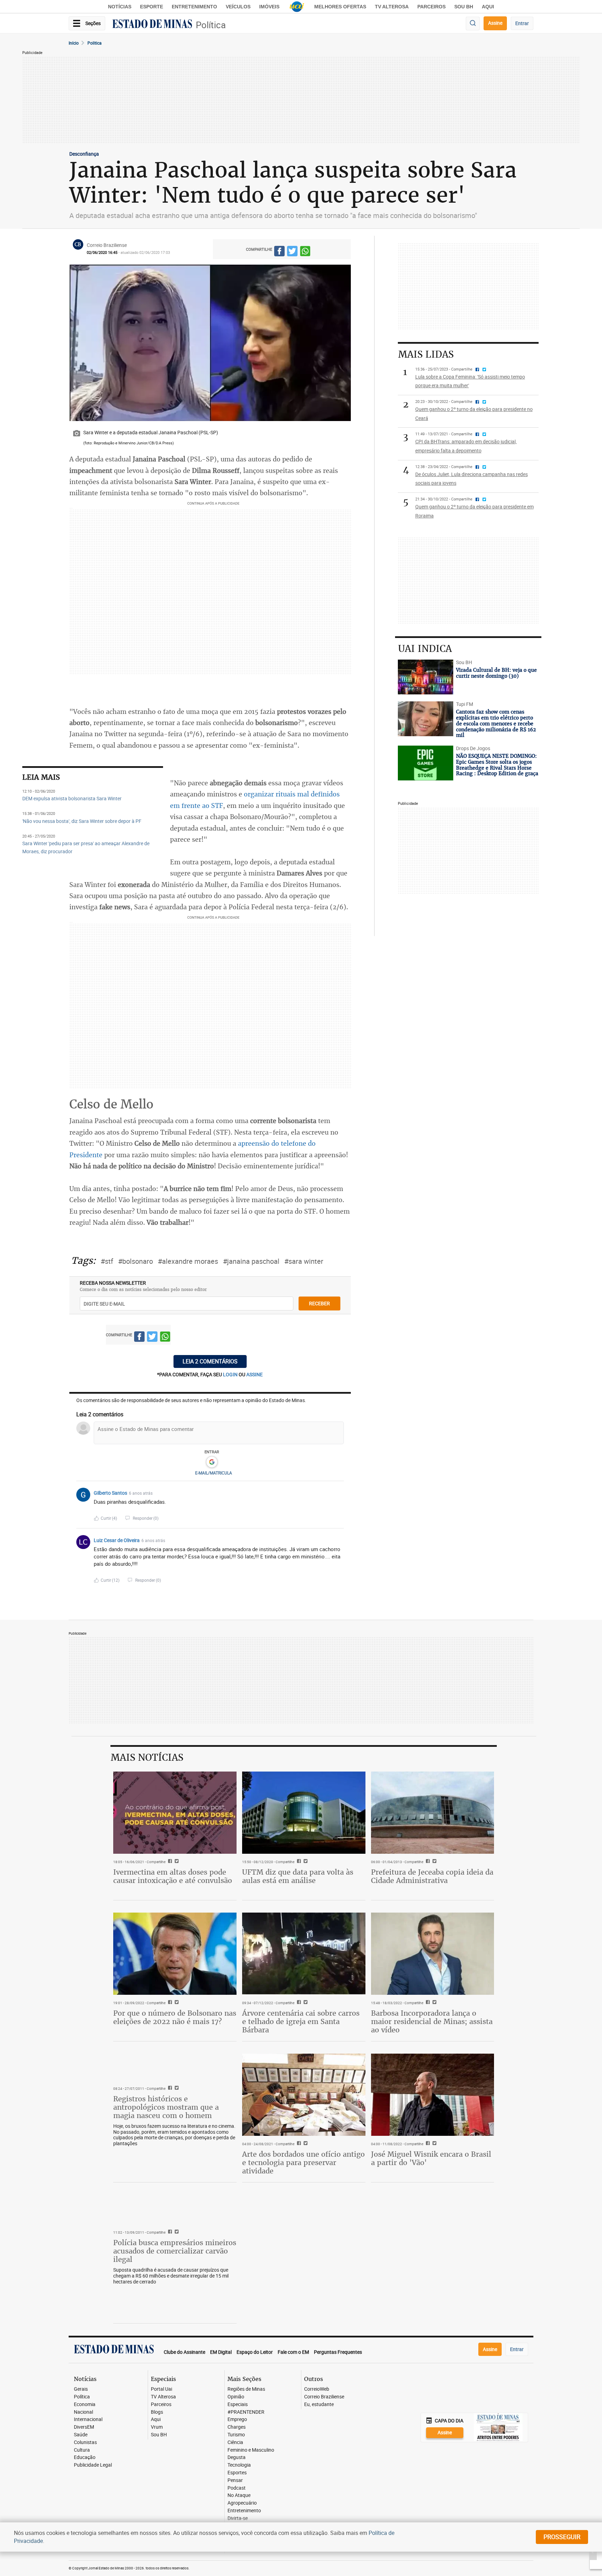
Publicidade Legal (93, 2465)
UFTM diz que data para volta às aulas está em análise (298, 1876)
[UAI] (297, 7)
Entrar (522, 23)
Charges (237, 2427)
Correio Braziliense (324, 2397)
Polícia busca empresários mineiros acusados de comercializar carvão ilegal (175, 2251)
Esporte (152, 7)
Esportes (237, 2473)
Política (211, 25)
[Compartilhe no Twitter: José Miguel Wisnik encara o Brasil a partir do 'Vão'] (434, 2144)
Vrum (157, 2427)
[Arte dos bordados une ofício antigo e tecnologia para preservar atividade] (304, 2095)
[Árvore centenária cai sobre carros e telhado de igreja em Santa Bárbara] (304, 1954)
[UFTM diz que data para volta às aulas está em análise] (304, 1813)
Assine (495, 23)
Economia (85, 2404)
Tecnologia (239, 2465)
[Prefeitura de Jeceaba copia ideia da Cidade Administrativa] (433, 1813)
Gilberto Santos (110, 1493)
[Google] (212, 1462)
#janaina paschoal (251, 1261)
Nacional (83, 2412)
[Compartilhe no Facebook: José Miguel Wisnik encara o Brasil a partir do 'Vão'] (427, 2144)
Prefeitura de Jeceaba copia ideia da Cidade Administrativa (432, 1876)
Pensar (235, 2480)
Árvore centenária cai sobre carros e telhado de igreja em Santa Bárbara (301, 2021)
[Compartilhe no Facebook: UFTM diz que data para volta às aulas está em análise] (298, 1862)
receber (319, 1303)
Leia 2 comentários (210, 1361)
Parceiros (431, 7)
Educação (85, 2457)
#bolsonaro (136, 1261)
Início (74, 43)
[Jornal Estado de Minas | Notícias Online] (152, 25)
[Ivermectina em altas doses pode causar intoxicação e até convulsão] (175, 1813)
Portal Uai (161, 2389)
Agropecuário (242, 2503)
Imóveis (269, 7)
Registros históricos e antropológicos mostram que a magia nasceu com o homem (166, 2107)
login (231, 1374)
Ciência (235, 2442)
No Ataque (239, 2495)
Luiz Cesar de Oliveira (117, 1540)
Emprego (237, 2419)
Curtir (109, 1518)
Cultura (82, 2450)
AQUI (488, 7)
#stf (107, 1261)
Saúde (81, 2435)
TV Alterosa (392, 7)
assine (254, 1374)
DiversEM (84, 2427)
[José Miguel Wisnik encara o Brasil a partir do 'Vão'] (433, 2095)
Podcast (237, 2488)
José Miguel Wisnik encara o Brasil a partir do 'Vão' (431, 2158)
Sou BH (464, 7)
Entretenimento (194, 7)
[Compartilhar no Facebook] (279, 252)
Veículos (238, 7)
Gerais (81, 2389)
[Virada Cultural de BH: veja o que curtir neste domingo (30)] (426, 677)
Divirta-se (238, 2518)
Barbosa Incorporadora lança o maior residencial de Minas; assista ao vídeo (432, 2021)
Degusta (237, 2457)
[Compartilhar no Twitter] (292, 252)
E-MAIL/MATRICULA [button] (214, 1473)
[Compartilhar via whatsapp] (305, 252)
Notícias (120, 7)
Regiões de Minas (246, 2389)
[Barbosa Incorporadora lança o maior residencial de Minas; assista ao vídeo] (433, 1954)
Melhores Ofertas (340, 7)
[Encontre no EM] (473, 24)
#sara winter (304, 1261)
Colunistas (85, 2442)
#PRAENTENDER (246, 2412)
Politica (95, 43)
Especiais (238, 2404)
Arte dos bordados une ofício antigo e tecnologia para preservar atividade (303, 2162)
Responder (146, 1518)
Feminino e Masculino (251, 2450)
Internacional (88, 2419)
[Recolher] (340, 1493)
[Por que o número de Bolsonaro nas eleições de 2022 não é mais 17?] (175, 1954)
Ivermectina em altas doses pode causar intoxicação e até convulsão (173, 1876)
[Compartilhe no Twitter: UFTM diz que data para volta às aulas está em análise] (305, 1862)
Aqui (156, 2419)
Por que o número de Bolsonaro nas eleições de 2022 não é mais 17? (175, 2017)
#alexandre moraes (188, 1261)
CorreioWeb (317, 2389)
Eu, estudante (319, 2404)
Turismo (236, 2435)
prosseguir (562, 2537)
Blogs (157, 2412)
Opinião (236, 2397)
